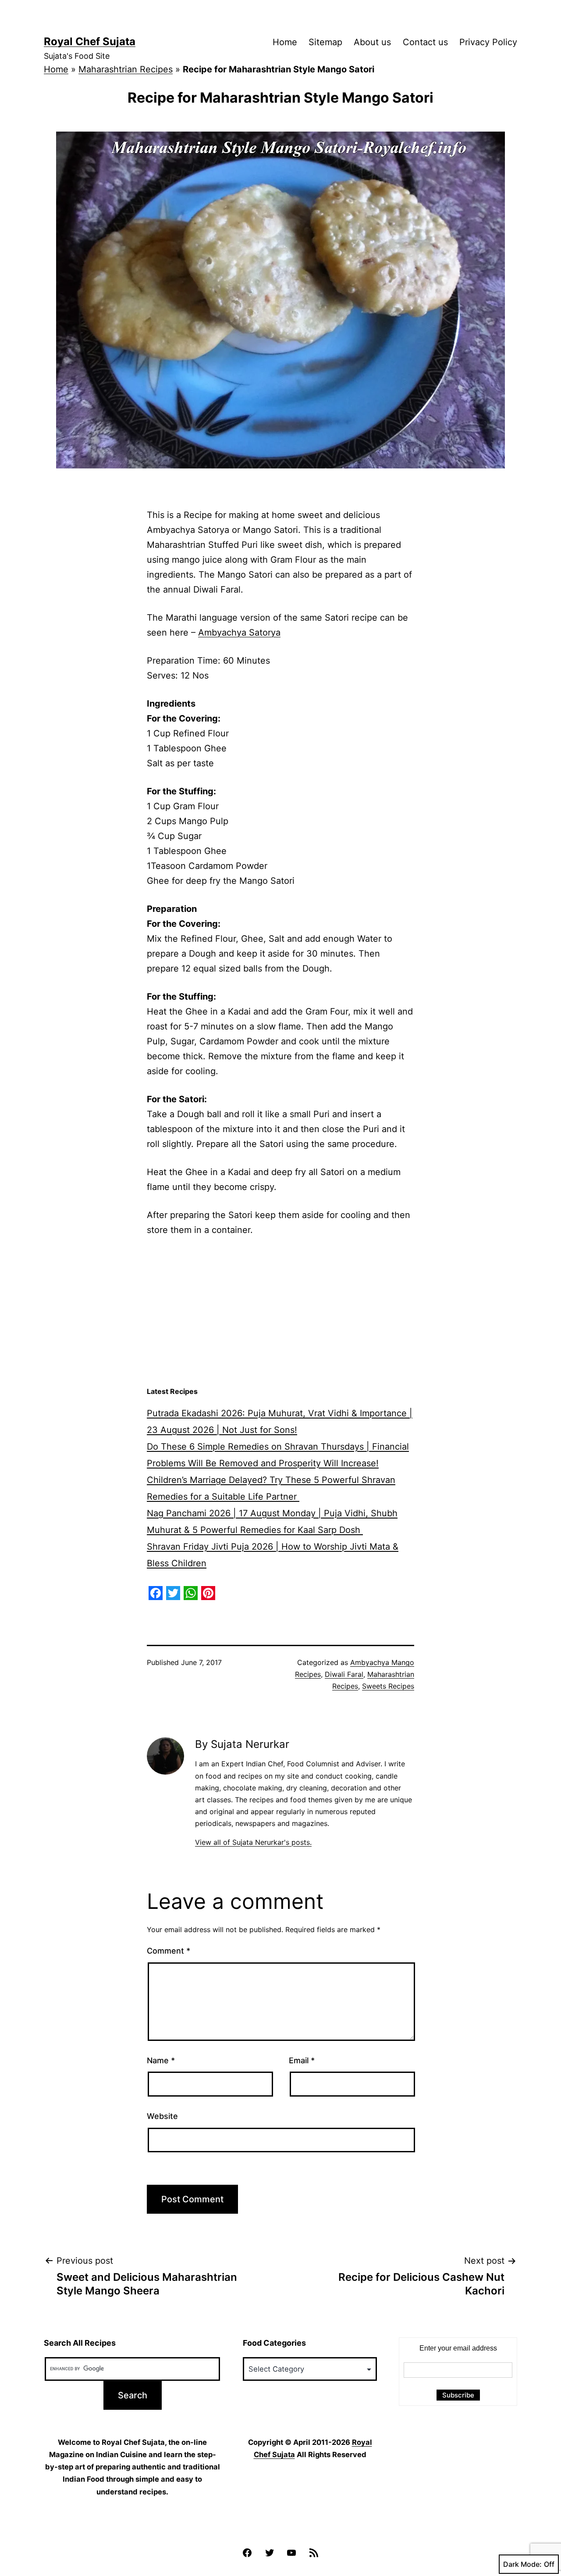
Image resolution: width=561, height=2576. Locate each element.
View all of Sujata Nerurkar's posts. (253, 1842)
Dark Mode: (522, 2564)
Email (302, 2060)
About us (372, 42)
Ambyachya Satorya (239, 632)
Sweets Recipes (388, 1686)
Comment (169, 1951)
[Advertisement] (280, 1312)
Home (285, 42)
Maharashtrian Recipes (126, 69)
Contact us (425, 42)
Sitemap (325, 42)
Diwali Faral (344, 1674)
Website (162, 2116)
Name (161, 2060)
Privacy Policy (488, 42)
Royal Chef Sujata (90, 41)
